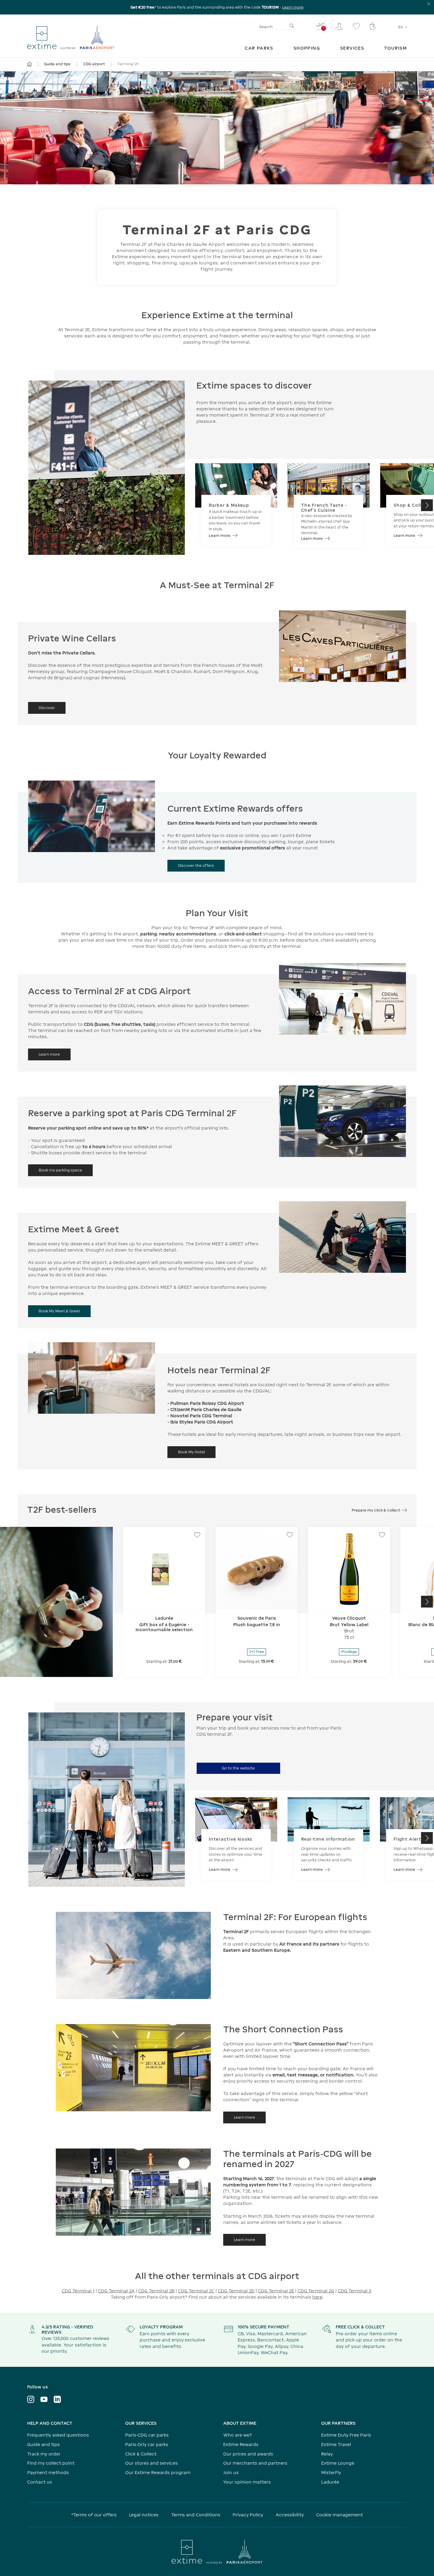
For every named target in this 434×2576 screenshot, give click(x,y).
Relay (327, 2454)
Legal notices (144, 2515)
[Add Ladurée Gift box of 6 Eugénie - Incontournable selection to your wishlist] (197, 1535)
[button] (427, 505)
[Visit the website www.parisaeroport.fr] (217, 2552)
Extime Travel (336, 2444)
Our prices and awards (248, 2454)
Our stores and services (151, 2463)
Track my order (44, 2454)
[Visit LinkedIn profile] (57, 2399)
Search (266, 27)
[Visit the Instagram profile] (31, 2399)
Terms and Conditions (196, 2515)
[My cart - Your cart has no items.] (373, 26)
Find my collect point (51, 2463)
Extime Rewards (241, 2444)
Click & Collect (141, 2454)
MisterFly (331, 2472)
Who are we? (238, 2435)
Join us (231, 2472)
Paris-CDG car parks (147, 2435)
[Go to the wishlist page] (356, 26)
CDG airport (94, 64)
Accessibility (290, 2515)
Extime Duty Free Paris (346, 2435)
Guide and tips (57, 64)
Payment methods (48, 2472)
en (401, 27)
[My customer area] (339, 26)
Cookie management (340, 2515)
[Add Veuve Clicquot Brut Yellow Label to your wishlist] (382, 1535)
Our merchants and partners (255, 2463)
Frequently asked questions (58, 2435)
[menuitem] (259, 48)
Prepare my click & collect (376, 1510)
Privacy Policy (248, 2515)
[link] (259, 48)
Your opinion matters (247, 2482)
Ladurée (330, 2482)
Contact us (40, 2482)
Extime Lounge (338, 2463)
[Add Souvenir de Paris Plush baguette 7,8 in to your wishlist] (290, 1535)
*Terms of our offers (94, 2515)
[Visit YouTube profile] (44, 2399)
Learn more (293, 7)
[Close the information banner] (429, 4)
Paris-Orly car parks (147, 2444)
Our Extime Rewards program (158, 2472)
